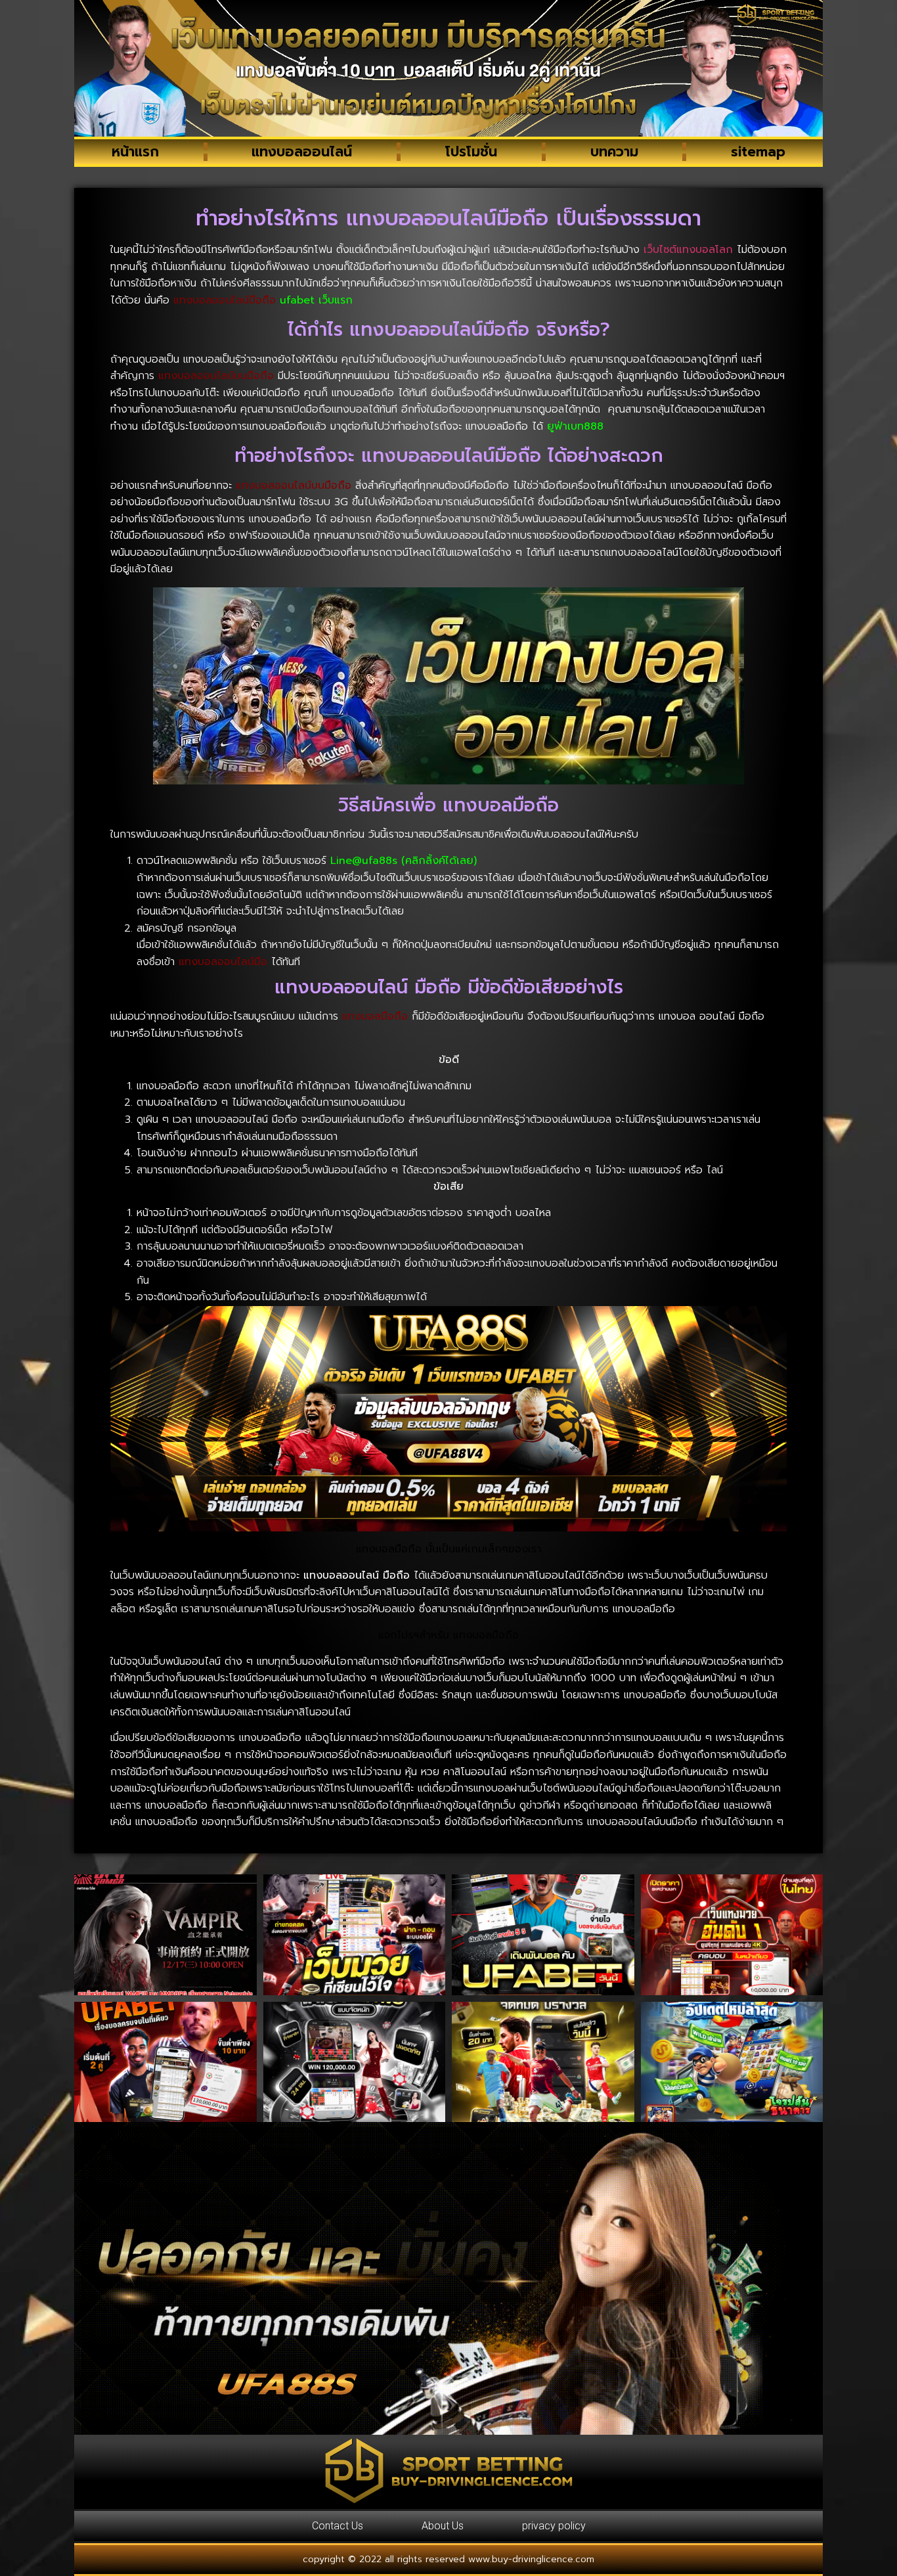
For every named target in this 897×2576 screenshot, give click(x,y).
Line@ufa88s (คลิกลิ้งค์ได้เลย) (404, 861)
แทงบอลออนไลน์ (302, 152)
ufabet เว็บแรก (316, 300)
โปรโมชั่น (471, 152)
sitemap (758, 152)
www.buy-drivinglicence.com (531, 2559)
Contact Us (338, 2526)
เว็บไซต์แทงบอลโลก (688, 250)
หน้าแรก (135, 152)
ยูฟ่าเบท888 (575, 426)
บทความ (614, 152)
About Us (443, 2526)
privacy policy (554, 2526)
